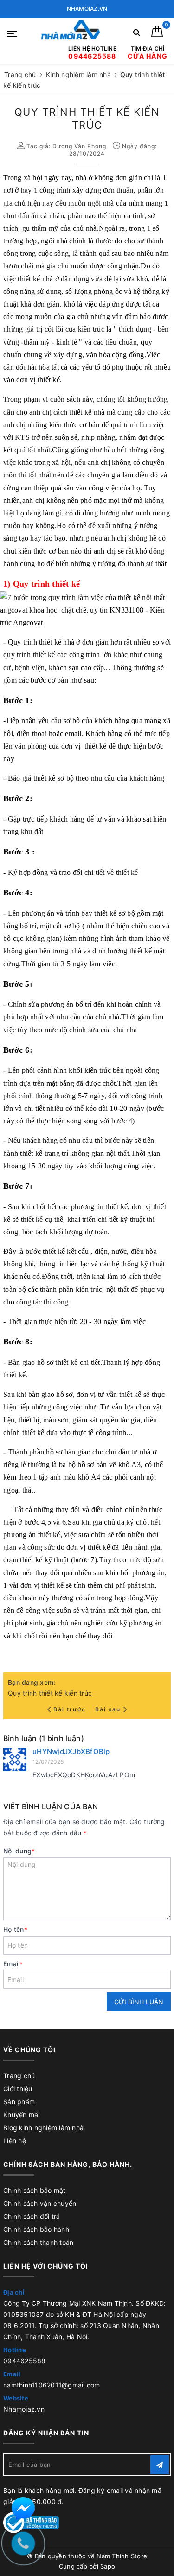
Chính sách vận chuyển (40, 2203)
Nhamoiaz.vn (24, 2409)
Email (13, 1964)
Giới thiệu (18, 2089)
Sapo (108, 2566)
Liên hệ (15, 2141)
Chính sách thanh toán (38, 2242)
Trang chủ (19, 2076)
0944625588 (25, 2361)
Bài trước (71, 1709)
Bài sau (108, 1709)
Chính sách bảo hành (36, 2229)
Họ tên (15, 1929)
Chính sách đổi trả (32, 2216)
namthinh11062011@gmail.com (52, 2385)
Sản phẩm (19, 2102)
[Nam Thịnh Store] (71, 33)
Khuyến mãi (22, 2115)
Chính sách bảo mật (35, 2190)
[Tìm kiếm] (137, 34)
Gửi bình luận (139, 2002)
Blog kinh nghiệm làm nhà (43, 2128)
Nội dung (19, 1851)
